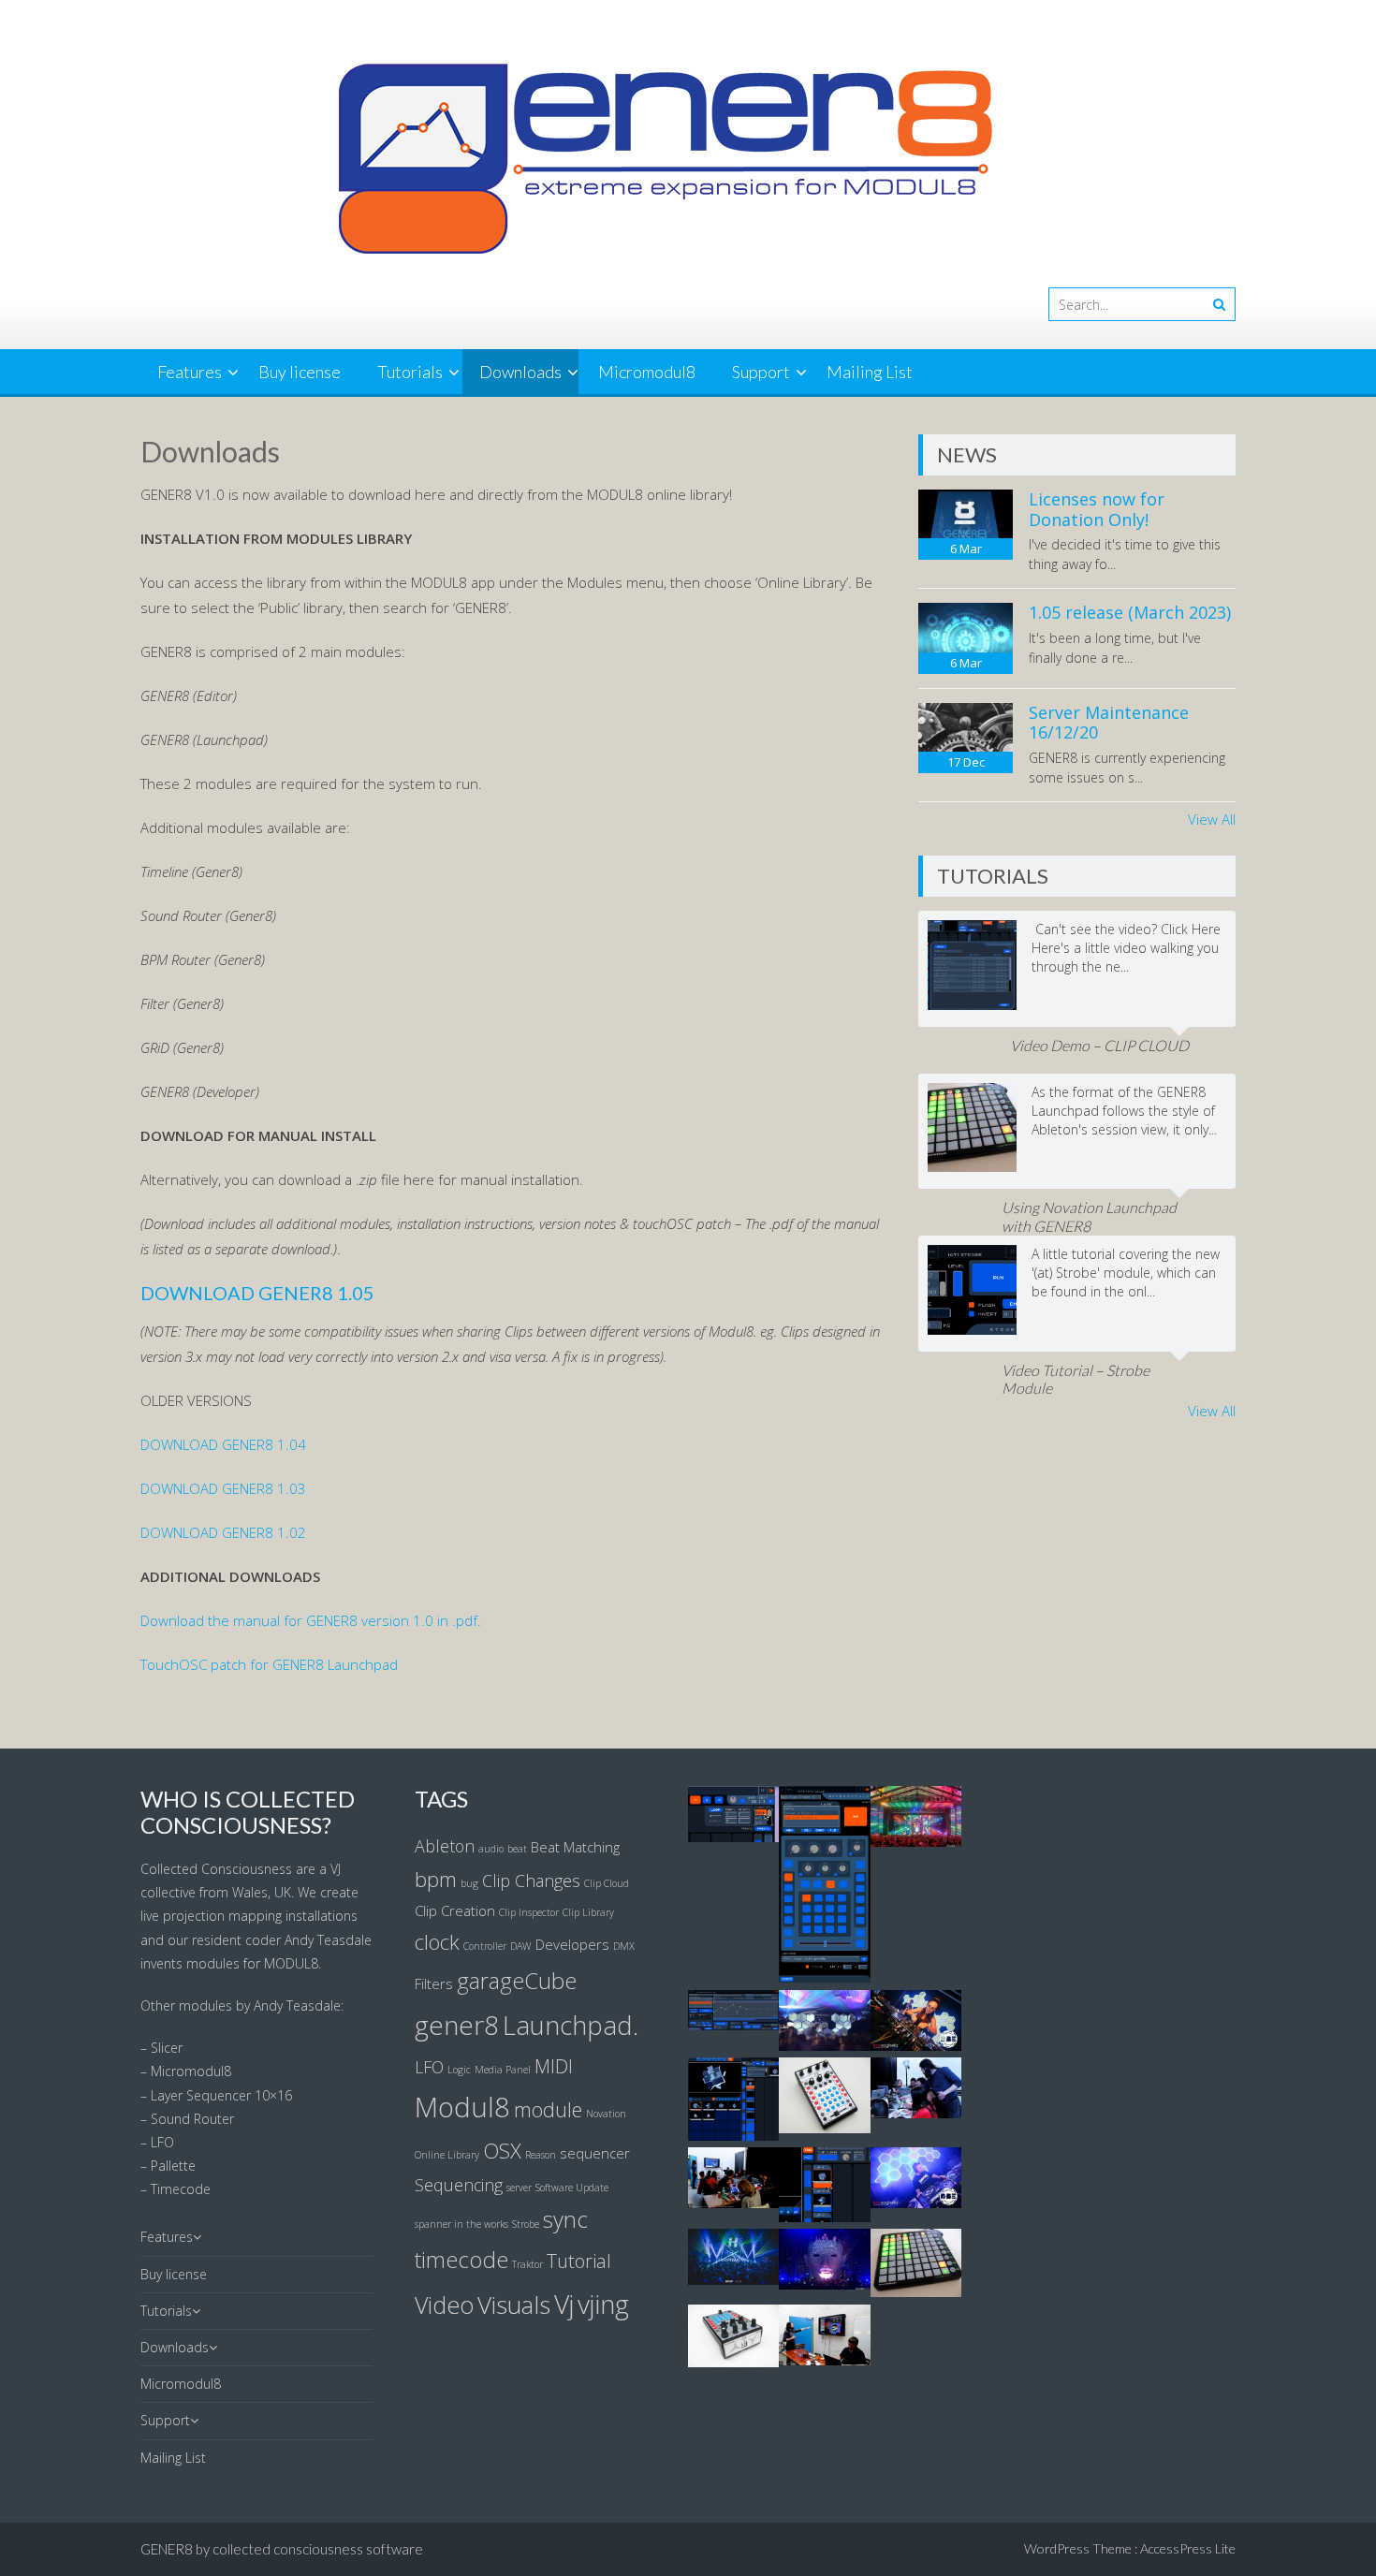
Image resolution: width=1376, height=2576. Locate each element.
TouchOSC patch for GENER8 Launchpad (269, 1664)
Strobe (526, 2224)
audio (491, 1849)
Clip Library (588, 1912)
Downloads (520, 372)
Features (190, 372)
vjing (603, 2304)
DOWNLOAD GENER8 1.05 (259, 1293)
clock (437, 1941)
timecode (461, 2260)
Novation (606, 2114)
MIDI (554, 2066)
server (519, 2188)
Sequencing (459, 2185)
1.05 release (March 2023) (1130, 612)
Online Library (447, 2155)
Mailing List (870, 372)
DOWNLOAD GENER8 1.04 (223, 1444)
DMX (624, 1946)
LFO (429, 2067)
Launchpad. (571, 2025)
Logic (459, 2070)
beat (517, 1849)
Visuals (514, 2305)
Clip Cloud (607, 1883)
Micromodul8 (647, 372)
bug (469, 1883)
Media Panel (503, 2070)
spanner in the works (461, 2224)
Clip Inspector (529, 1912)
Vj (564, 2304)
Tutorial (579, 2261)
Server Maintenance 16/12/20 (1109, 723)
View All (1212, 819)
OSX (502, 2150)
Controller (485, 1946)
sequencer (595, 2153)
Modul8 (462, 2107)
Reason (541, 2155)
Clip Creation (455, 1910)
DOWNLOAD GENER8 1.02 (223, 1532)
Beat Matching (575, 1847)
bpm (436, 1879)
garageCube (517, 1981)
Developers (572, 1944)
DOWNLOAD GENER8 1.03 (223, 1488)
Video (444, 2305)
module (548, 2109)
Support (761, 372)
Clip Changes (531, 1881)
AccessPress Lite (1188, 2548)
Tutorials (410, 372)
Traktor (527, 2264)
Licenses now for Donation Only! (1097, 509)
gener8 (457, 2025)
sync (565, 2219)
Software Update (572, 2188)
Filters (434, 1983)
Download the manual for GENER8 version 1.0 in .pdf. (311, 1620)
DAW (521, 1946)
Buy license (300, 372)
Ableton (445, 1846)
